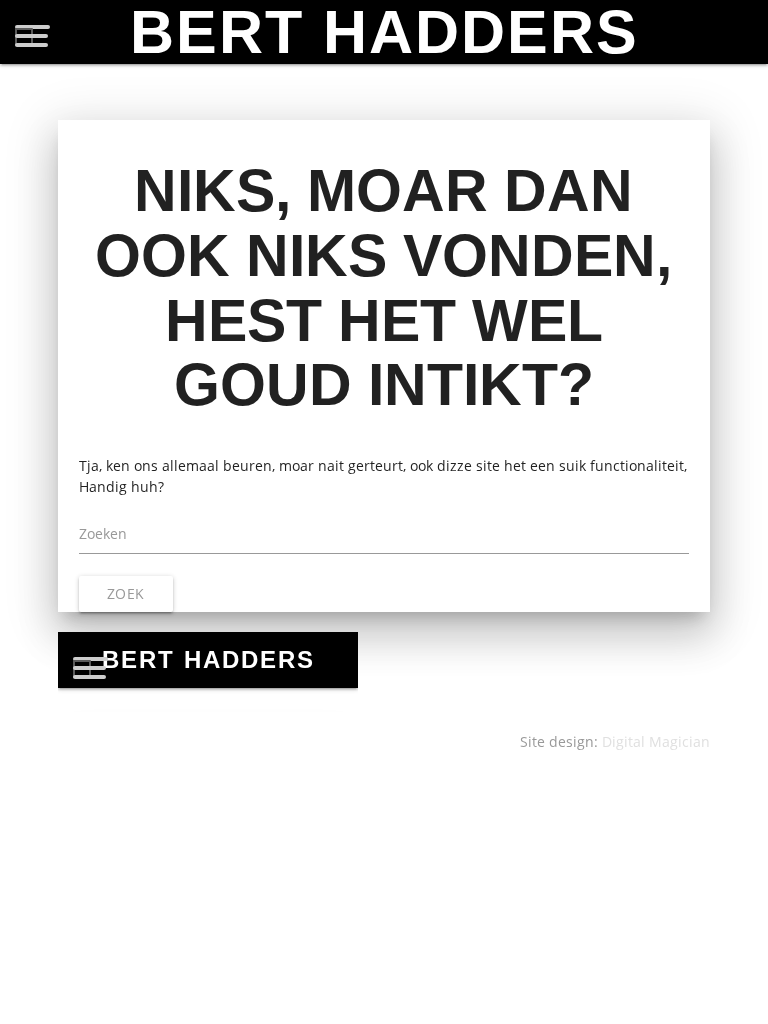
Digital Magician (656, 741)
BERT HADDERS (384, 32)
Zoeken (103, 533)
